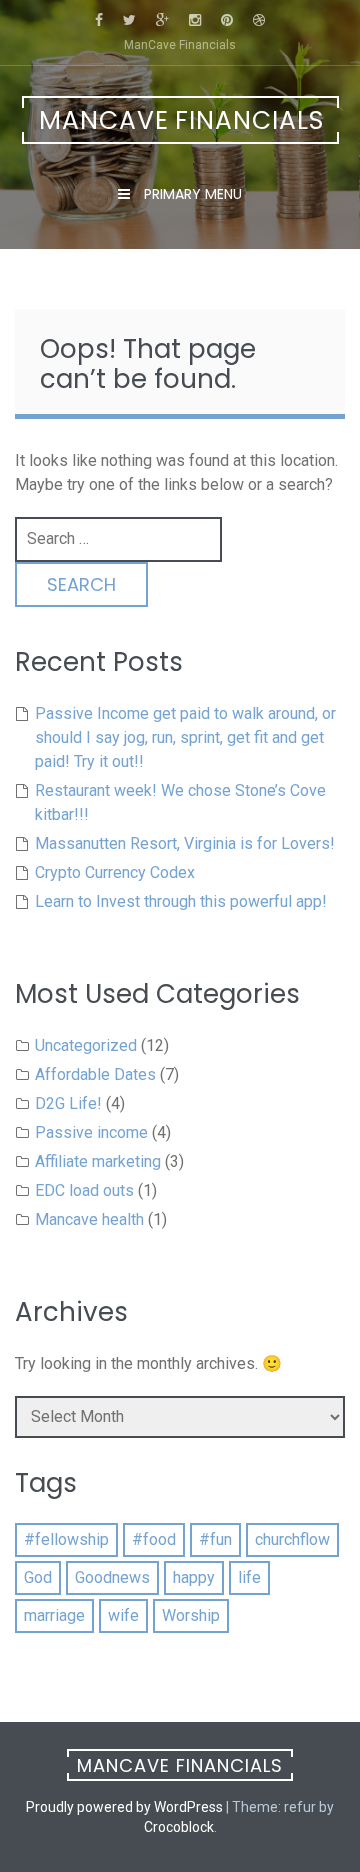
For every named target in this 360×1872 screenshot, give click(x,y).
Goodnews (112, 1577)
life (249, 1577)
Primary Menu (191, 194)
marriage (54, 1615)
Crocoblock (179, 1827)
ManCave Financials (181, 120)
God (38, 1577)
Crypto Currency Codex (115, 872)
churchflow (292, 1539)
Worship (191, 1615)
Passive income (91, 1132)
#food (154, 1539)
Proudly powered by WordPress (124, 1807)
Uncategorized (86, 1045)
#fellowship (66, 1539)
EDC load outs (84, 1190)
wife (123, 1615)
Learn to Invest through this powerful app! (181, 901)
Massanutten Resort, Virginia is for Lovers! (185, 843)
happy (194, 1577)
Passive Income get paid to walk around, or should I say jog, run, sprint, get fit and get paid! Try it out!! (185, 737)
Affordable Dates (95, 1074)
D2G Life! (68, 1103)
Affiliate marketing (98, 1161)
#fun (215, 1539)
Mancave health (89, 1219)
